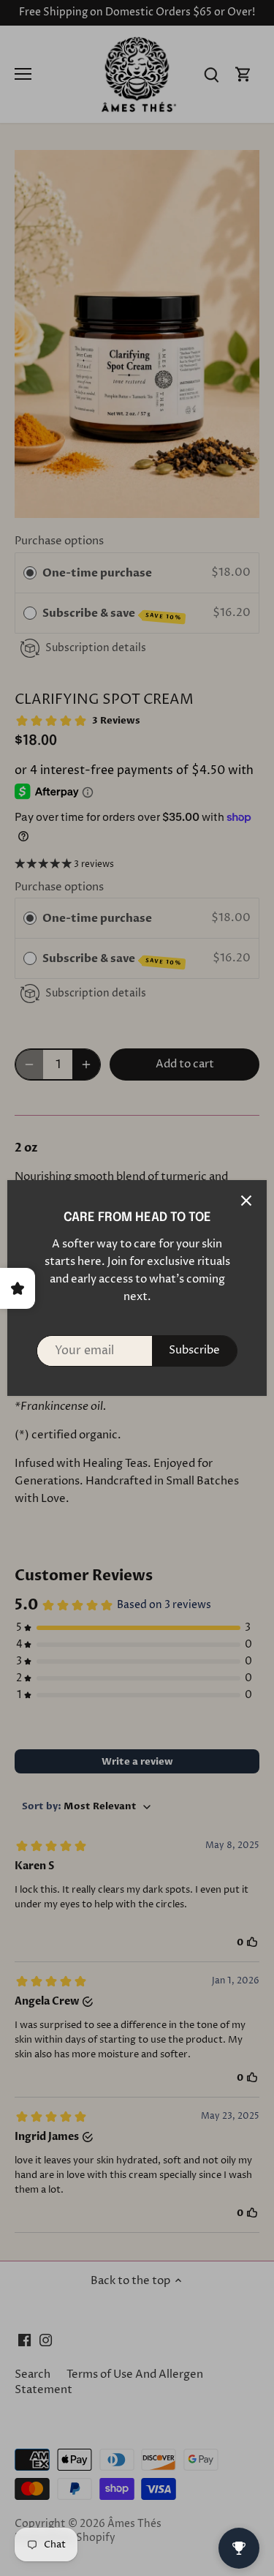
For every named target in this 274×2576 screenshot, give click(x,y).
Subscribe (194, 1350)
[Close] (246, 1201)
